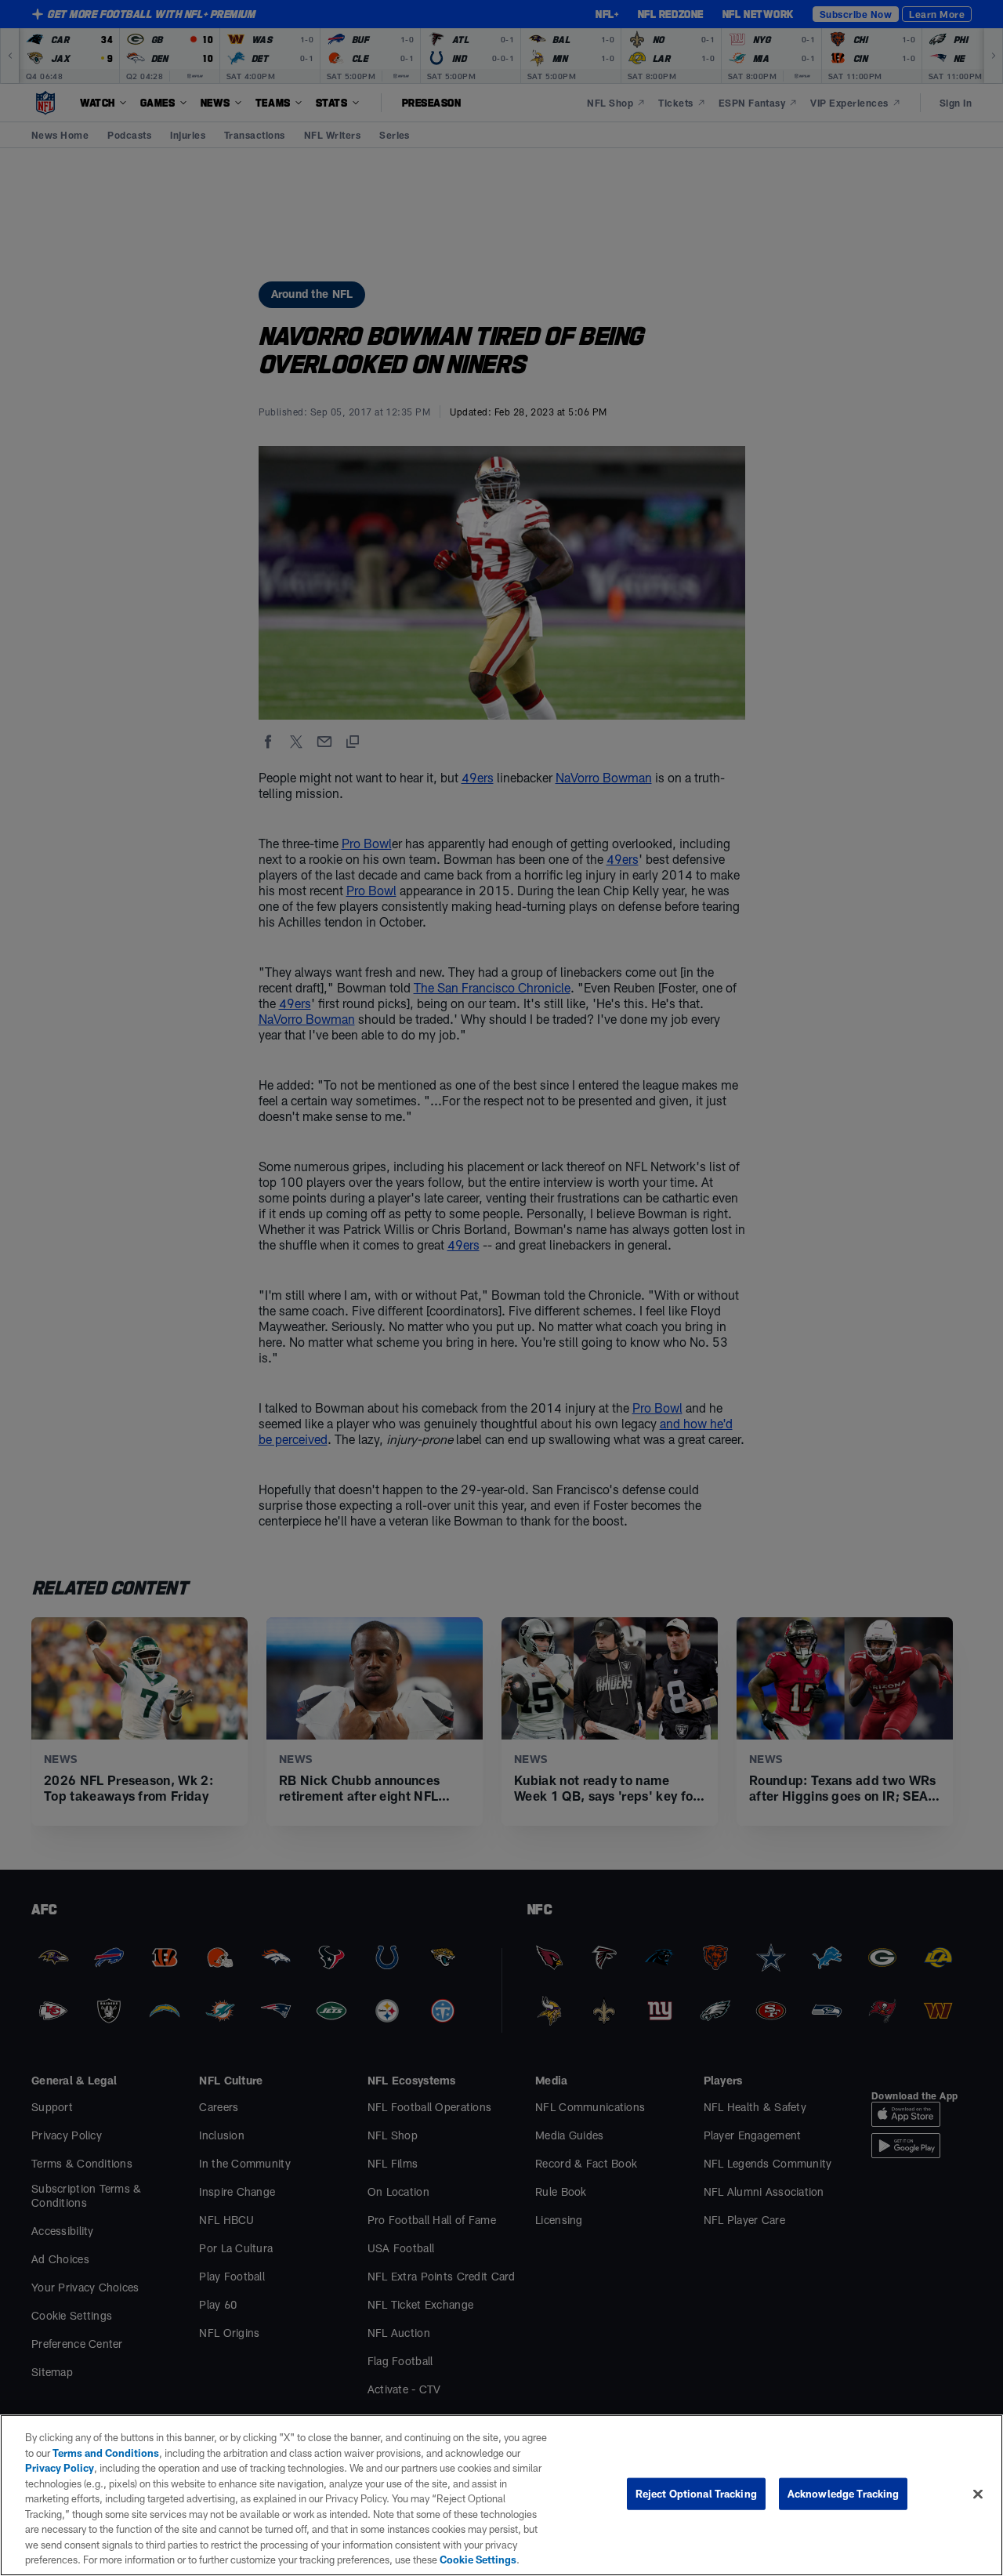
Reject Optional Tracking (696, 2494)
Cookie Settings (478, 2560)
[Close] (978, 2494)
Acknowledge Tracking (844, 2494)
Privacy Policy (60, 2468)
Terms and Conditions (106, 2453)
